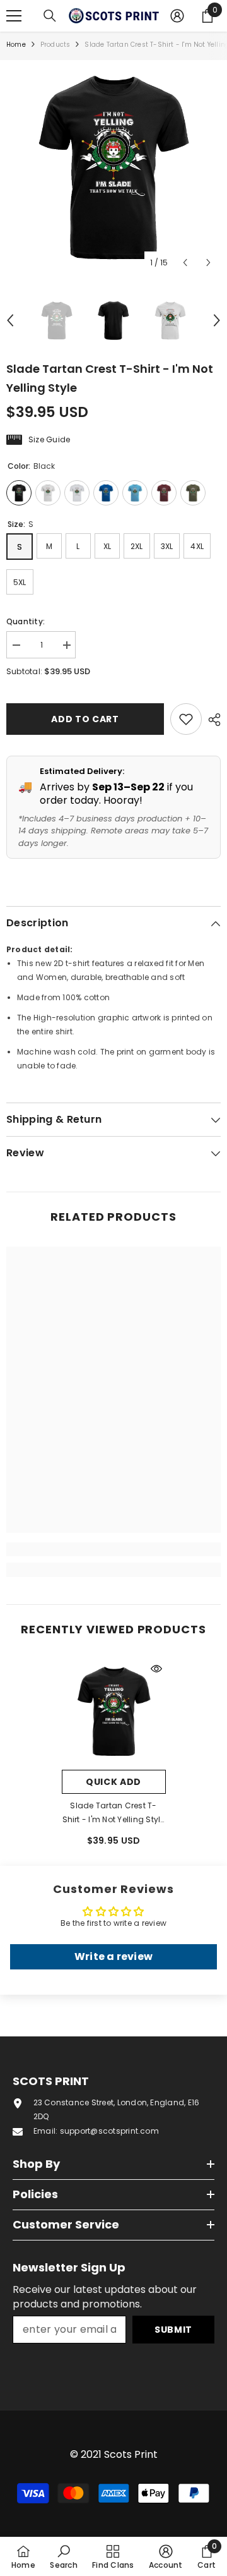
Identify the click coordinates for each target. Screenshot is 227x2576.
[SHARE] (211, 720)
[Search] (50, 16)
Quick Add (113, 1782)
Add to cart (85, 719)
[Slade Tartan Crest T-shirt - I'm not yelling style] (114, 1711)
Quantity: (26, 621)
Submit (173, 2330)
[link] (113, 1549)
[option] (113, 167)
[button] (185, 263)
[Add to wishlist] (186, 719)
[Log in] (177, 16)
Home (16, 45)
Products (55, 45)
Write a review (113, 1956)
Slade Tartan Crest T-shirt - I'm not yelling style (114, 1813)
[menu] (14, 16)
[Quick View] (156, 1669)
